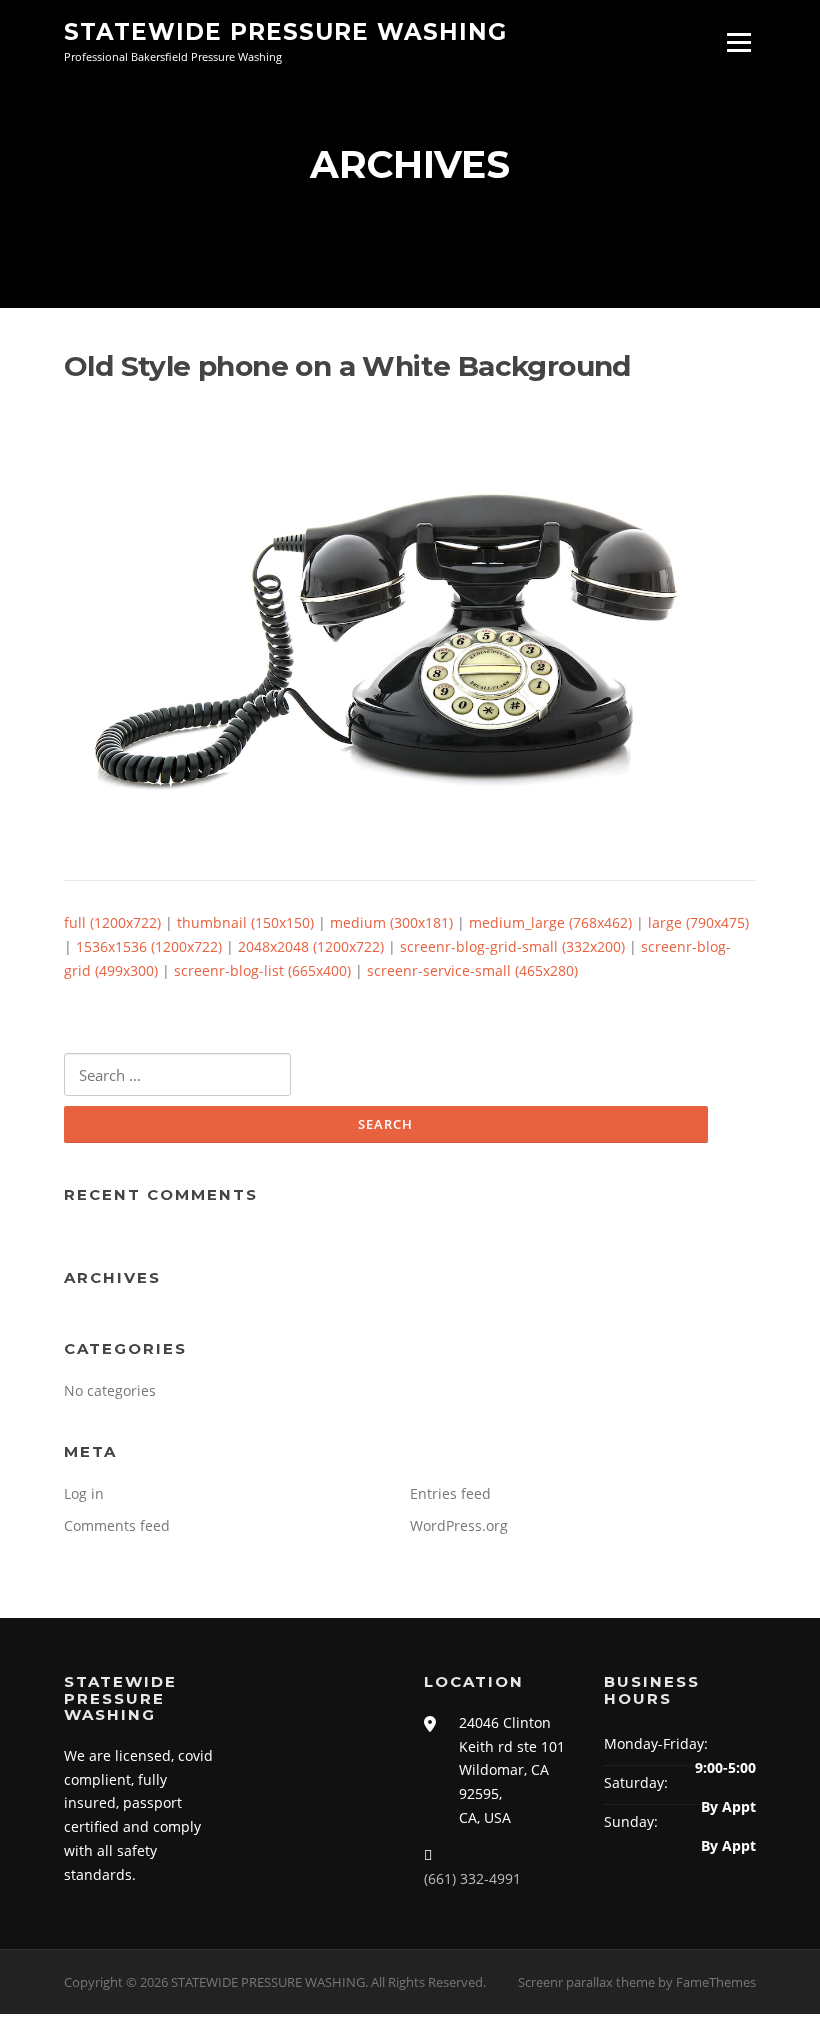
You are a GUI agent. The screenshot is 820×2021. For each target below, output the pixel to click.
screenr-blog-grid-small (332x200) (512, 946)
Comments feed (117, 1525)
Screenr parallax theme (586, 1982)
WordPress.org (459, 1525)
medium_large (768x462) (550, 922)
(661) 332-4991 (472, 1878)
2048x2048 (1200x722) (311, 946)
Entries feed (450, 1493)
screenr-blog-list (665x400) (262, 970)
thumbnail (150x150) (245, 922)
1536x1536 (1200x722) (149, 946)
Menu (738, 42)
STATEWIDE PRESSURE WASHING (285, 32)
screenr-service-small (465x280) (472, 970)
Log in (84, 1493)
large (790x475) (698, 922)
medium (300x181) (391, 922)
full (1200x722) (112, 922)
